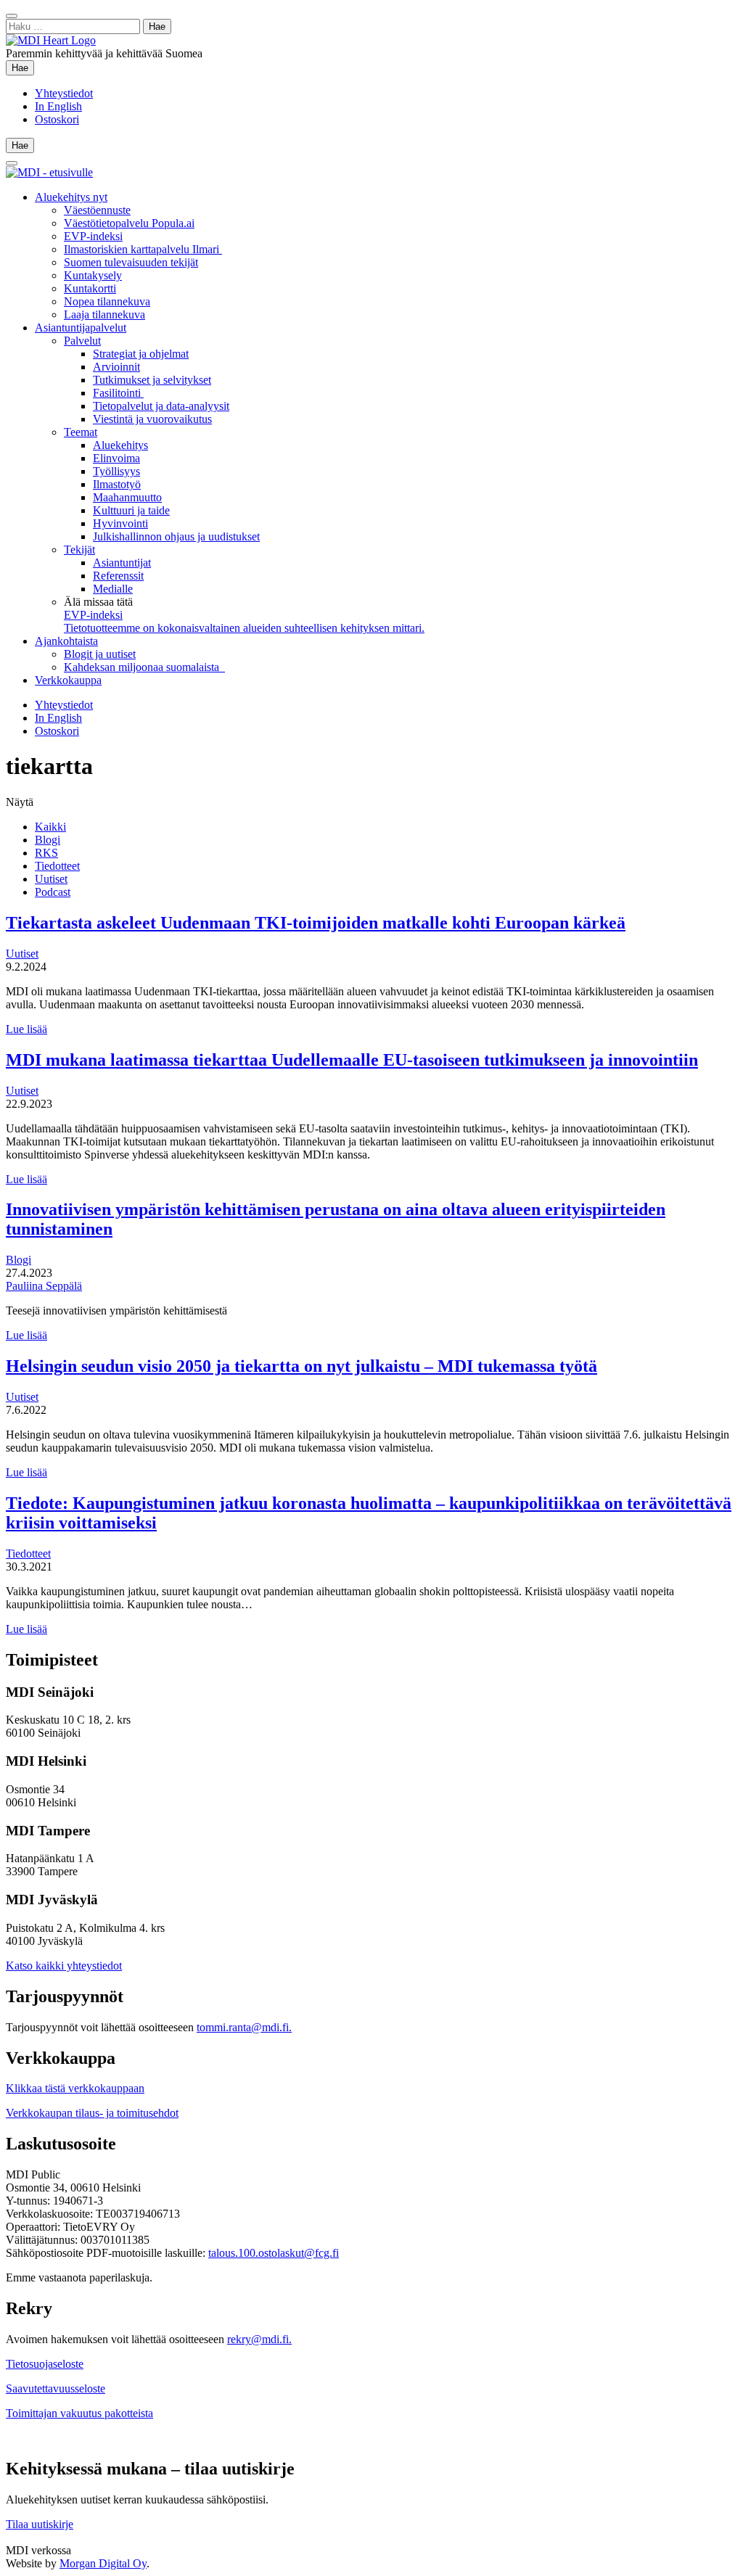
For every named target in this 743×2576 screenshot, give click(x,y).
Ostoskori (57, 119)
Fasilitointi (118, 393)
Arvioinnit (116, 367)
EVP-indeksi (93, 236)
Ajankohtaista (66, 641)
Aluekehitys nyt (71, 197)
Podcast (53, 892)
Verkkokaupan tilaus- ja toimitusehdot (92, 2113)
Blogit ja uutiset (100, 654)
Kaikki (50, 827)
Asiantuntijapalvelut (81, 328)
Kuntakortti (90, 288)
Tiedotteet (57, 866)
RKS (46, 853)
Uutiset (51, 879)
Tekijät (79, 550)
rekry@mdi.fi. (259, 2339)
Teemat (81, 432)
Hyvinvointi (120, 523)
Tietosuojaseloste (45, 2364)
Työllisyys (116, 471)
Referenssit (118, 576)
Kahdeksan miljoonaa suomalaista (144, 667)
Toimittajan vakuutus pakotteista (79, 2413)
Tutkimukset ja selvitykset (152, 380)
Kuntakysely (93, 275)
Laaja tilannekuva (104, 314)
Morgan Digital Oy (103, 2563)
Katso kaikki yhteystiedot (64, 1966)
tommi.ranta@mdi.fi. (244, 2027)
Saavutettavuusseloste (56, 2388)
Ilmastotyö (117, 484)
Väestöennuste (97, 210)
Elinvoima (116, 458)
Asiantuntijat (122, 563)
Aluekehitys (120, 445)
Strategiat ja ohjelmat (141, 354)
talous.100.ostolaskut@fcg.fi (274, 2253)
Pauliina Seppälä (44, 1286)
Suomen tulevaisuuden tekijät (131, 262)
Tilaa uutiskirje (40, 2524)
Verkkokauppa (68, 680)
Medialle (113, 589)
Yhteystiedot (64, 93)
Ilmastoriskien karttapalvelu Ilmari (143, 249)
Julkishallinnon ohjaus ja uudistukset (176, 536)
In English (58, 106)
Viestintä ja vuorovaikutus (152, 419)
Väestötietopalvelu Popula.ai (129, 223)
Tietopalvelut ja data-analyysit (161, 406)
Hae (23, 67)
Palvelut (82, 341)
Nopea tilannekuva (107, 301)
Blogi (48, 840)
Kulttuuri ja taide (131, 510)
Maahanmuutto (127, 497)
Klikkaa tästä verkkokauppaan (75, 2088)
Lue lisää (26, 1029)
